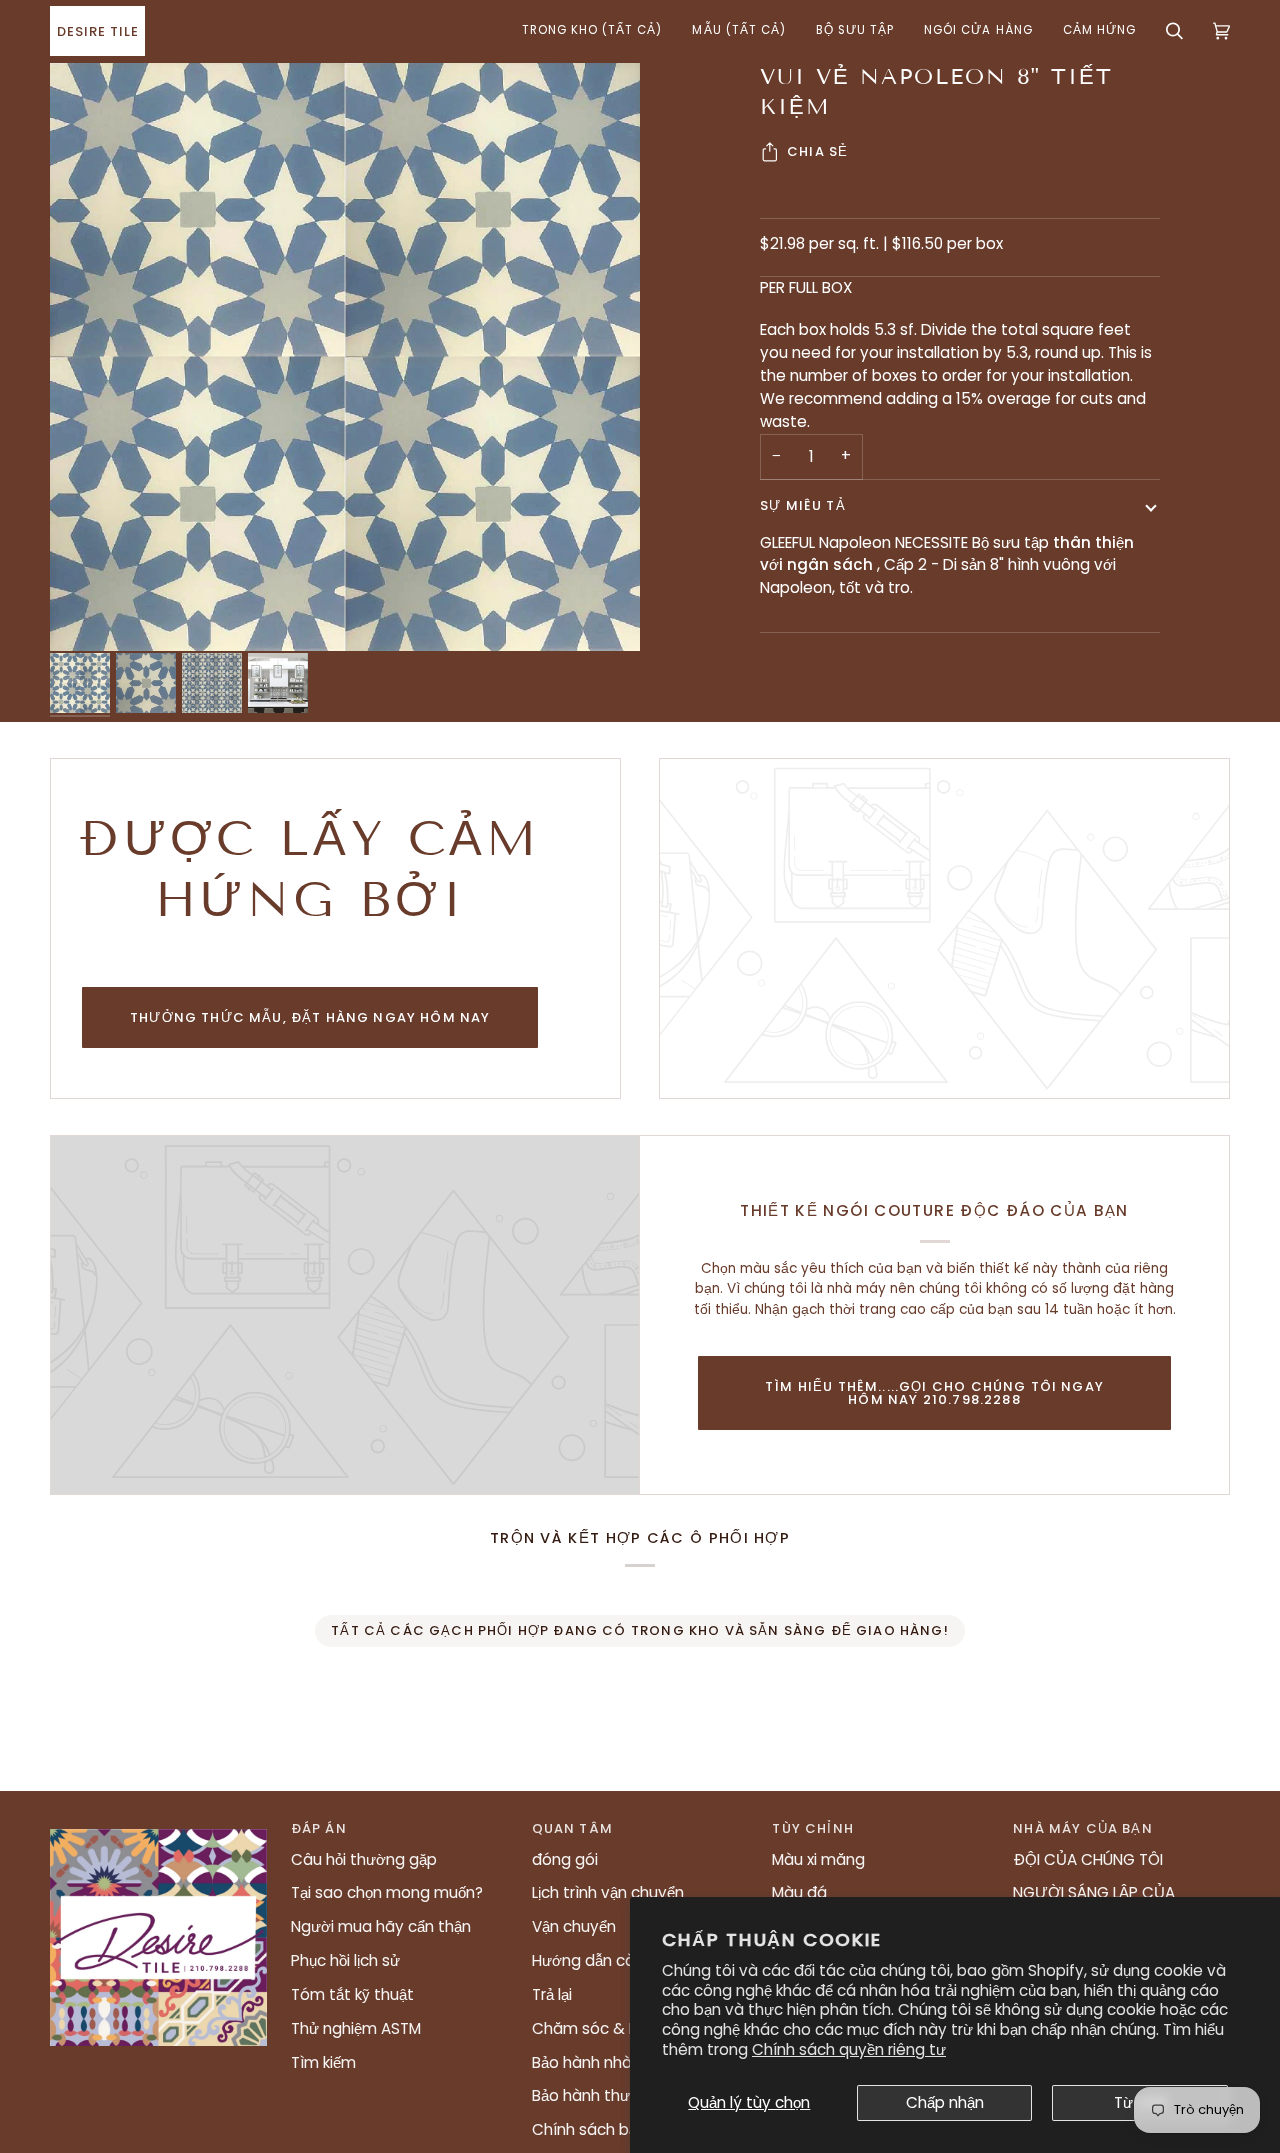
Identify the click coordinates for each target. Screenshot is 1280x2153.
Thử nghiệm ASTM (356, 2028)
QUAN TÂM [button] (572, 1828)
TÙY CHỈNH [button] (813, 1828)
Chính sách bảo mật (606, 2129)
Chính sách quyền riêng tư (849, 2049)
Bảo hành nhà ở (589, 2062)
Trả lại (552, 1994)
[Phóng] (345, 356)
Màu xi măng (818, 1859)
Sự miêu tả (803, 506)
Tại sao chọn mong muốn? (387, 1892)
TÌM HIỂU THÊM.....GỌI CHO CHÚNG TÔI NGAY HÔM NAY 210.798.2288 (934, 1393)
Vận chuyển (574, 1926)
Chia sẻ (817, 151)
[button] (592, 31)
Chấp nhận (945, 2102)
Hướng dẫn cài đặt (599, 1960)
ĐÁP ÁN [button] (319, 1828)
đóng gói (565, 1859)
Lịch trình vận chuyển (608, 1892)
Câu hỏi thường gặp (364, 1859)
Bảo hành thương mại (610, 2095)
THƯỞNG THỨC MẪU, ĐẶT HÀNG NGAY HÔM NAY (310, 1017)
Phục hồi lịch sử (345, 1960)
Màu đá (799, 1892)
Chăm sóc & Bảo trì (604, 2028)
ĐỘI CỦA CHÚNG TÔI (1088, 1859)
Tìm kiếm (323, 2062)
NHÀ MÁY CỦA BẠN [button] (1083, 1828)
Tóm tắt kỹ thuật (352, 1994)
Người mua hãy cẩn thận (381, 1926)
